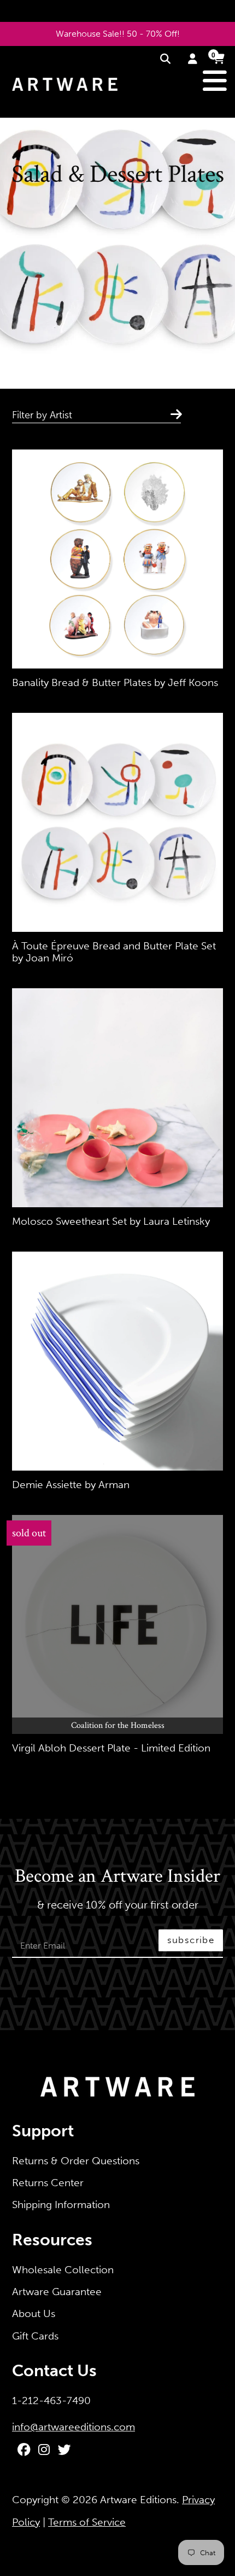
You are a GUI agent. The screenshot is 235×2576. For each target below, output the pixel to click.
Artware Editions (138, 2500)
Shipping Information (61, 2205)
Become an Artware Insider (117, 1877)
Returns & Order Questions (76, 2161)
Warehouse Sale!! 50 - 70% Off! (118, 34)
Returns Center (48, 2183)
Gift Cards (35, 2336)
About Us (34, 2313)
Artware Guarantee (57, 2292)
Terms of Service (87, 2522)
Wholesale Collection (63, 2270)
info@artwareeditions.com (74, 2427)
